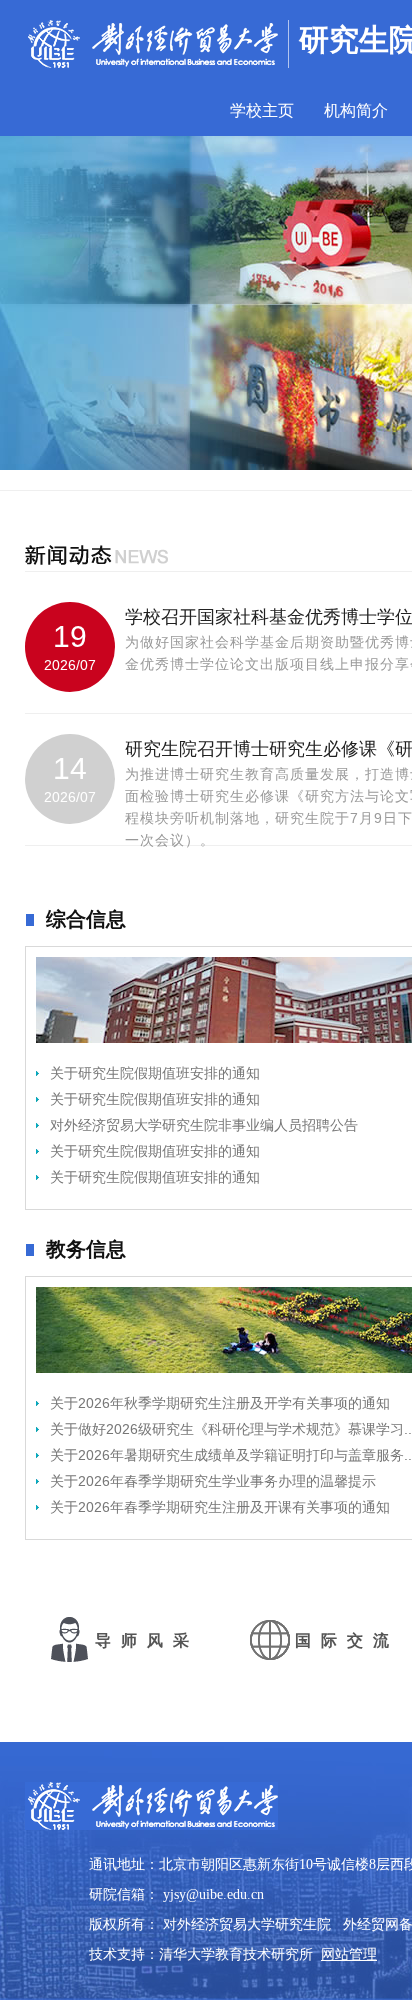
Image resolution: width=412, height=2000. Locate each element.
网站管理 (349, 1954)
